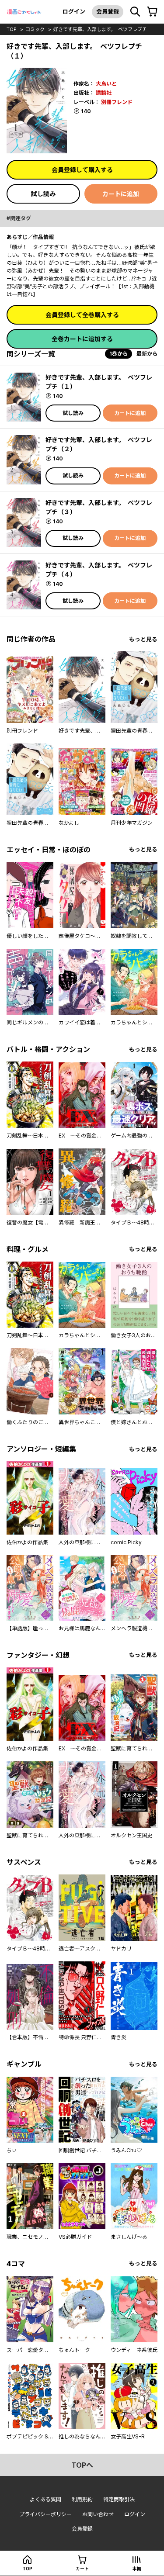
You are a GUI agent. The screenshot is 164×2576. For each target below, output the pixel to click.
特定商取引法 (119, 2499)
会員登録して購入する (82, 170)
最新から (147, 354)
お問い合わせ (98, 2514)
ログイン (74, 11)
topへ (82, 2465)
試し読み (43, 194)
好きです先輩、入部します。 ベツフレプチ (100, 29)
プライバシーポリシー (45, 2514)
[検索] (135, 12)
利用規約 (82, 2499)
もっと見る (143, 639)
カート (82, 2569)
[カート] (152, 12)
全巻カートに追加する (82, 339)
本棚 (137, 2569)
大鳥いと (106, 84)
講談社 (104, 93)
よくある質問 (45, 2499)
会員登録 (108, 11)
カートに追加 (121, 194)
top (12, 29)
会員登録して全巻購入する (82, 315)
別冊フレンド (117, 102)
